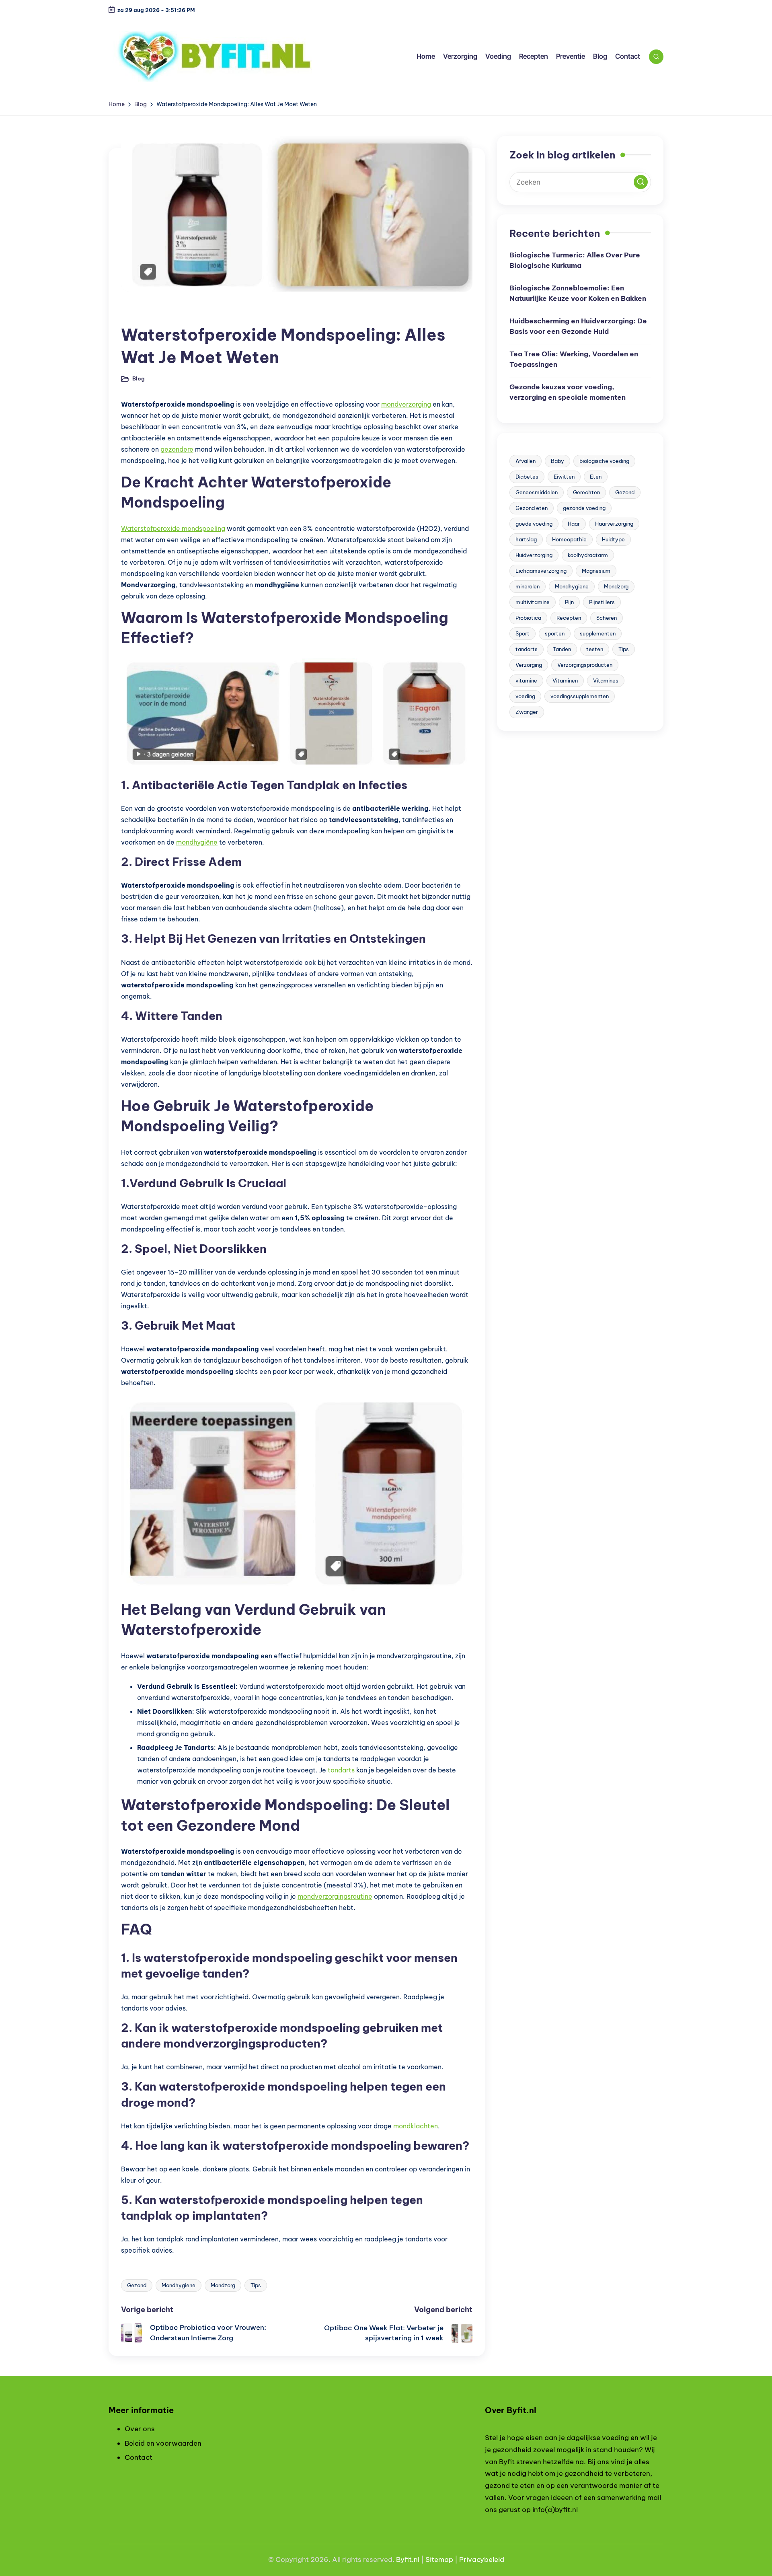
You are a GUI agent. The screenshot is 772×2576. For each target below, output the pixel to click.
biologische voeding (604, 461)
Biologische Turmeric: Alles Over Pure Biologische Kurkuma (575, 260)
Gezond (137, 2285)
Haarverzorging (614, 524)
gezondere (177, 449)
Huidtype (613, 539)
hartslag (526, 539)
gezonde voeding (584, 508)
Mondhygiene (179, 2285)
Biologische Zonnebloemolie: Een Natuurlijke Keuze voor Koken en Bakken (578, 293)
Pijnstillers (602, 602)
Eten (596, 477)
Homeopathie (569, 539)
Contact (139, 2457)
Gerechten (586, 492)
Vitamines (606, 680)
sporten (555, 633)
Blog (134, 313)
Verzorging (529, 665)
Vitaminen (565, 680)
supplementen (598, 633)
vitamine (526, 680)
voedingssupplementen (580, 696)
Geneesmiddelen (537, 492)
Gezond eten (532, 508)
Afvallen (526, 461)
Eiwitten (564, 477)
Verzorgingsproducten (585, 665)
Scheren (607, 618)
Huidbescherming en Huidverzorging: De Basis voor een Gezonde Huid (578, 326)
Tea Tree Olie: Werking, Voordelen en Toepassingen (574, 359)
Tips (256, 2285)
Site (432, 2560)
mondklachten (416, 2126)
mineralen (528, 586)
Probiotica (528, 618)
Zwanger (527, 712)
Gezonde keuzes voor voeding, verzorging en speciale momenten (568, 392)
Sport (523, 633)
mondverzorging (406, 404)
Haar (574, 524)
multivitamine (533, 602)
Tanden (562, 649)
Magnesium (596, 571)
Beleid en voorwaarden (163, 2443)
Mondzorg (223, 2285)
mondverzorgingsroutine (335, 1896)
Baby (557, 461)
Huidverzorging (534, 555)
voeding (525, 696)
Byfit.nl (408, 2560)
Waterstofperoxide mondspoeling (173, 528)
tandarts (341, 1770)
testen (595, 649)
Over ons (140, 2429)
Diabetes (527, 477)
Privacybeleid (482, 2560)
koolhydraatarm (588, 555)
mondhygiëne (197, 842)
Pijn (569, 602)
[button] (641, 182)
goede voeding (534, 524)
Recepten (569, 618)
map (446, 2560)
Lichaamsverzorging (541, 571)
